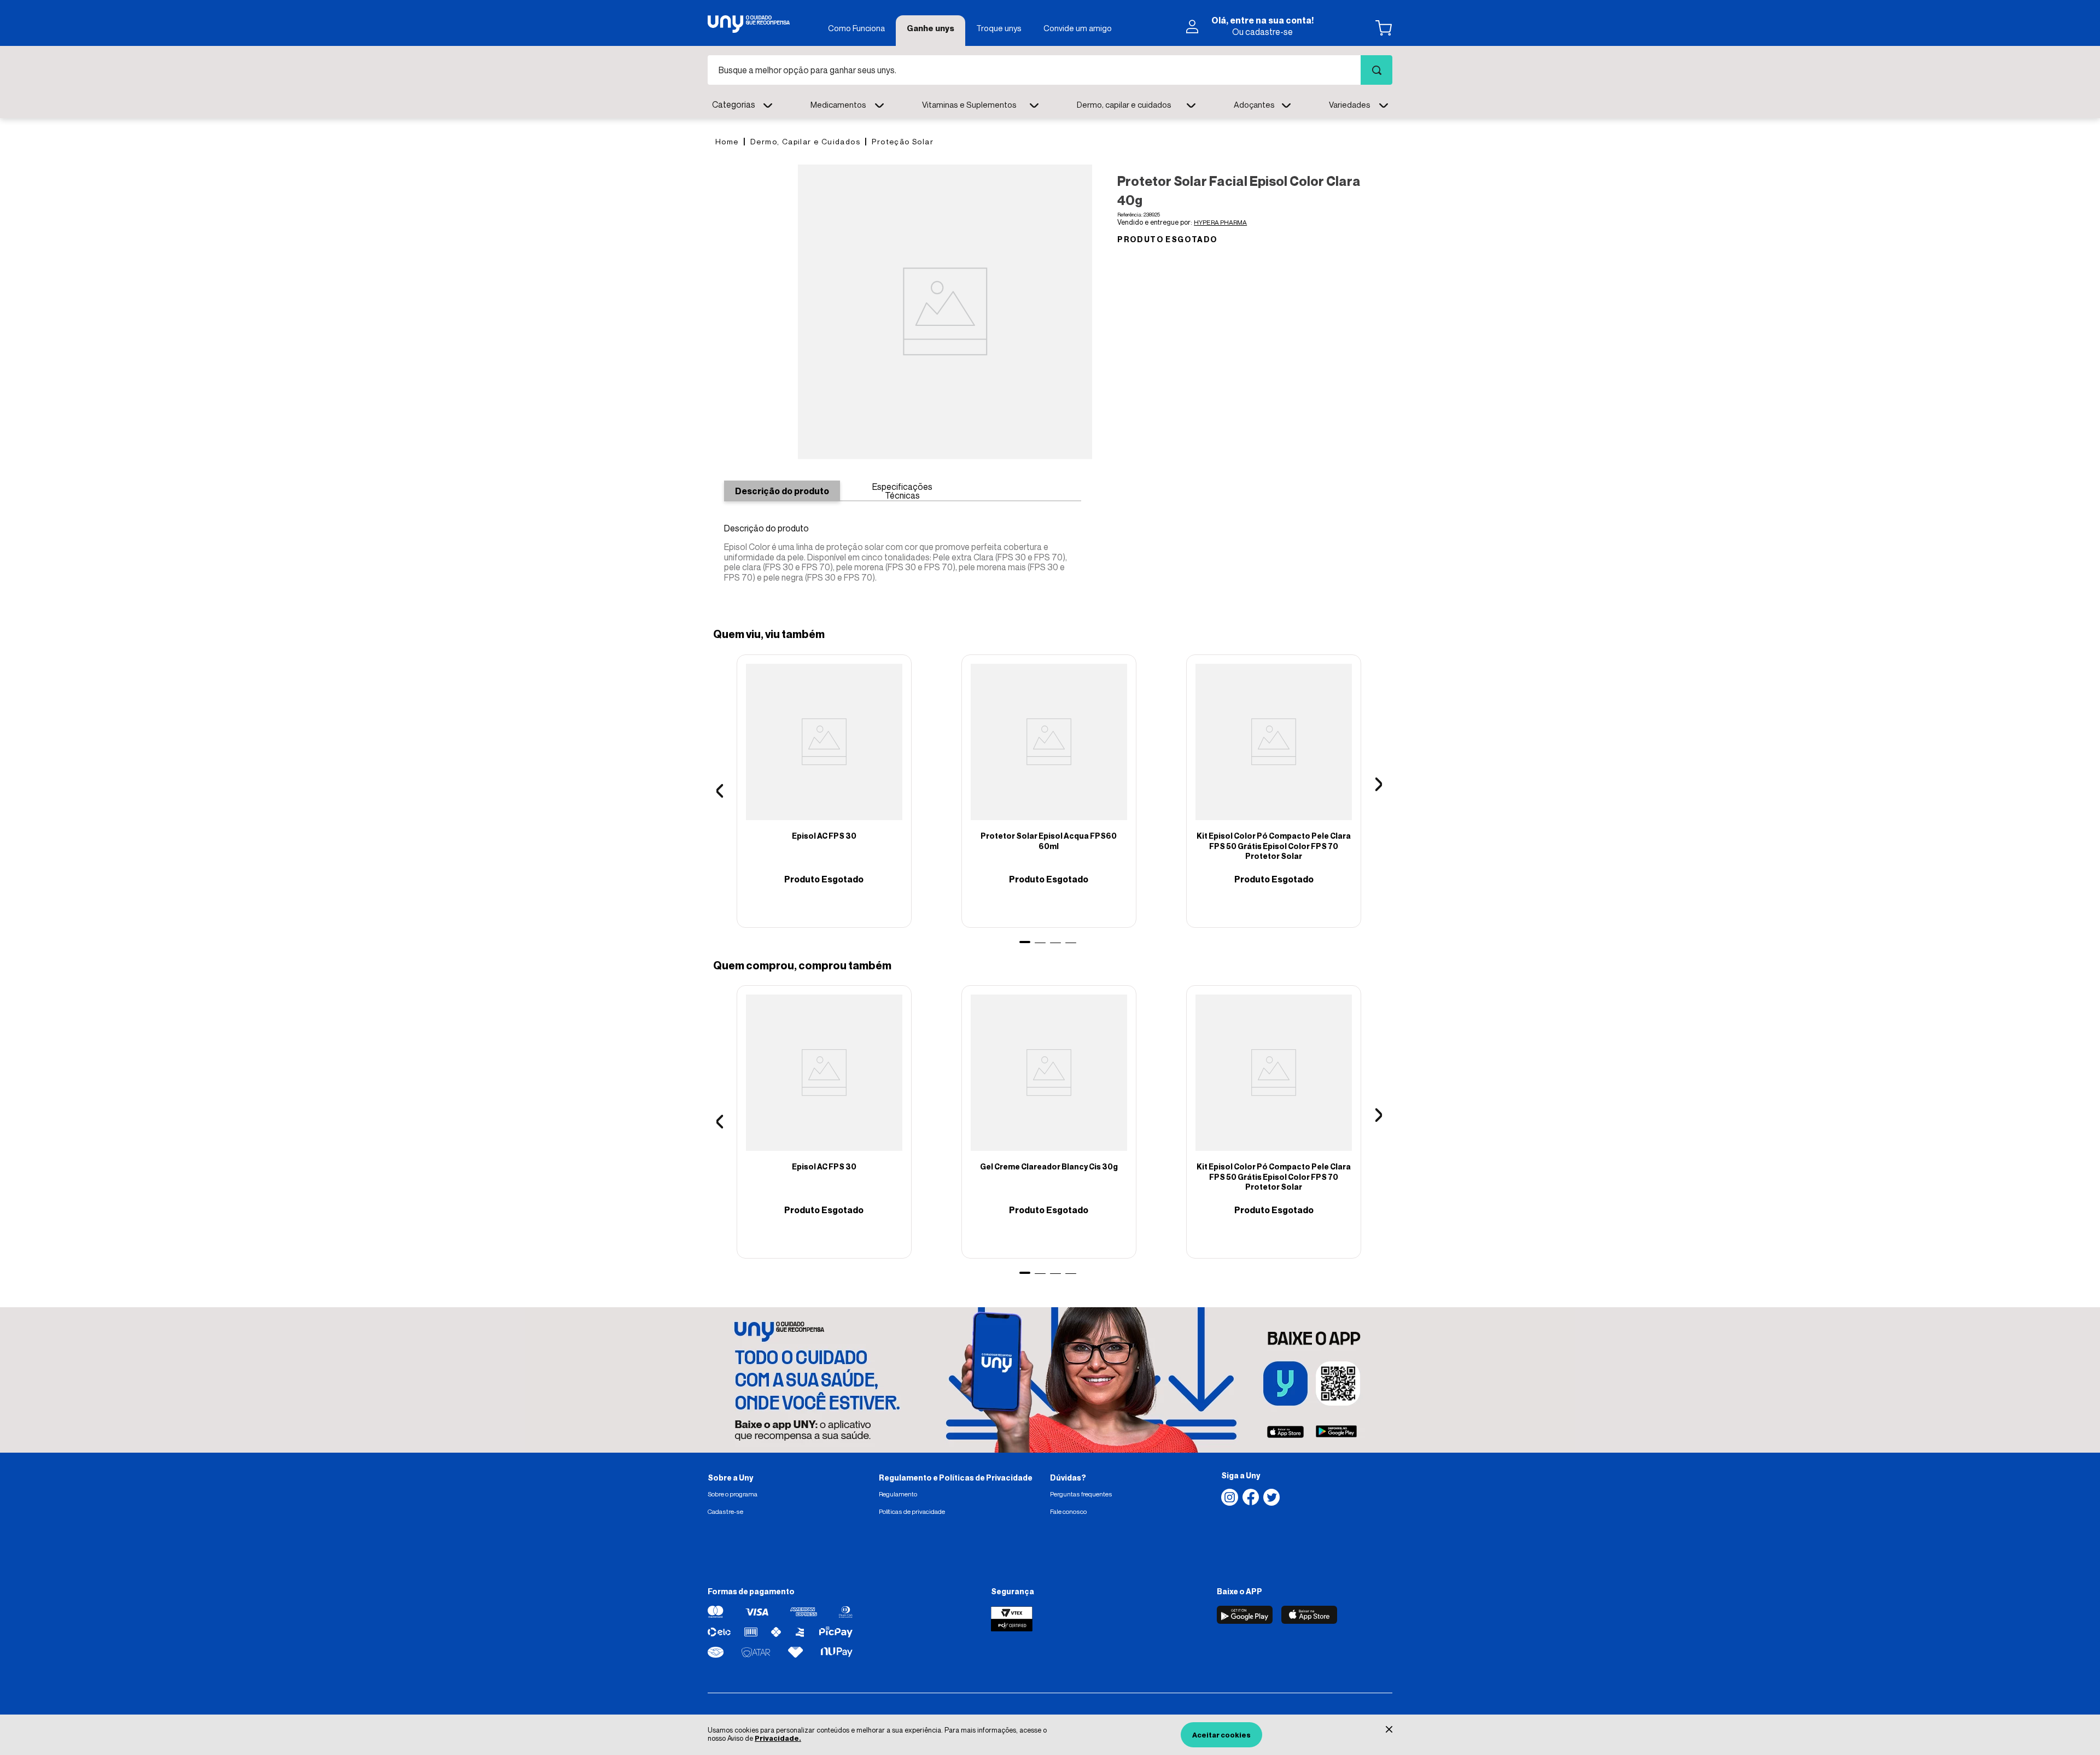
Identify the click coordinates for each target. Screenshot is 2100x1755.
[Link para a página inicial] (727, 141)
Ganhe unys (931, 28)
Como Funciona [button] (856, 28)
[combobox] (1050, 70)
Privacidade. (778, 1738)
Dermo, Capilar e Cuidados (805, 141)
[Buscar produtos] (1376, 70)
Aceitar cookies (1221, 1735)
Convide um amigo (1078, 28)
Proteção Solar (903, 141)
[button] (1377, 791)
